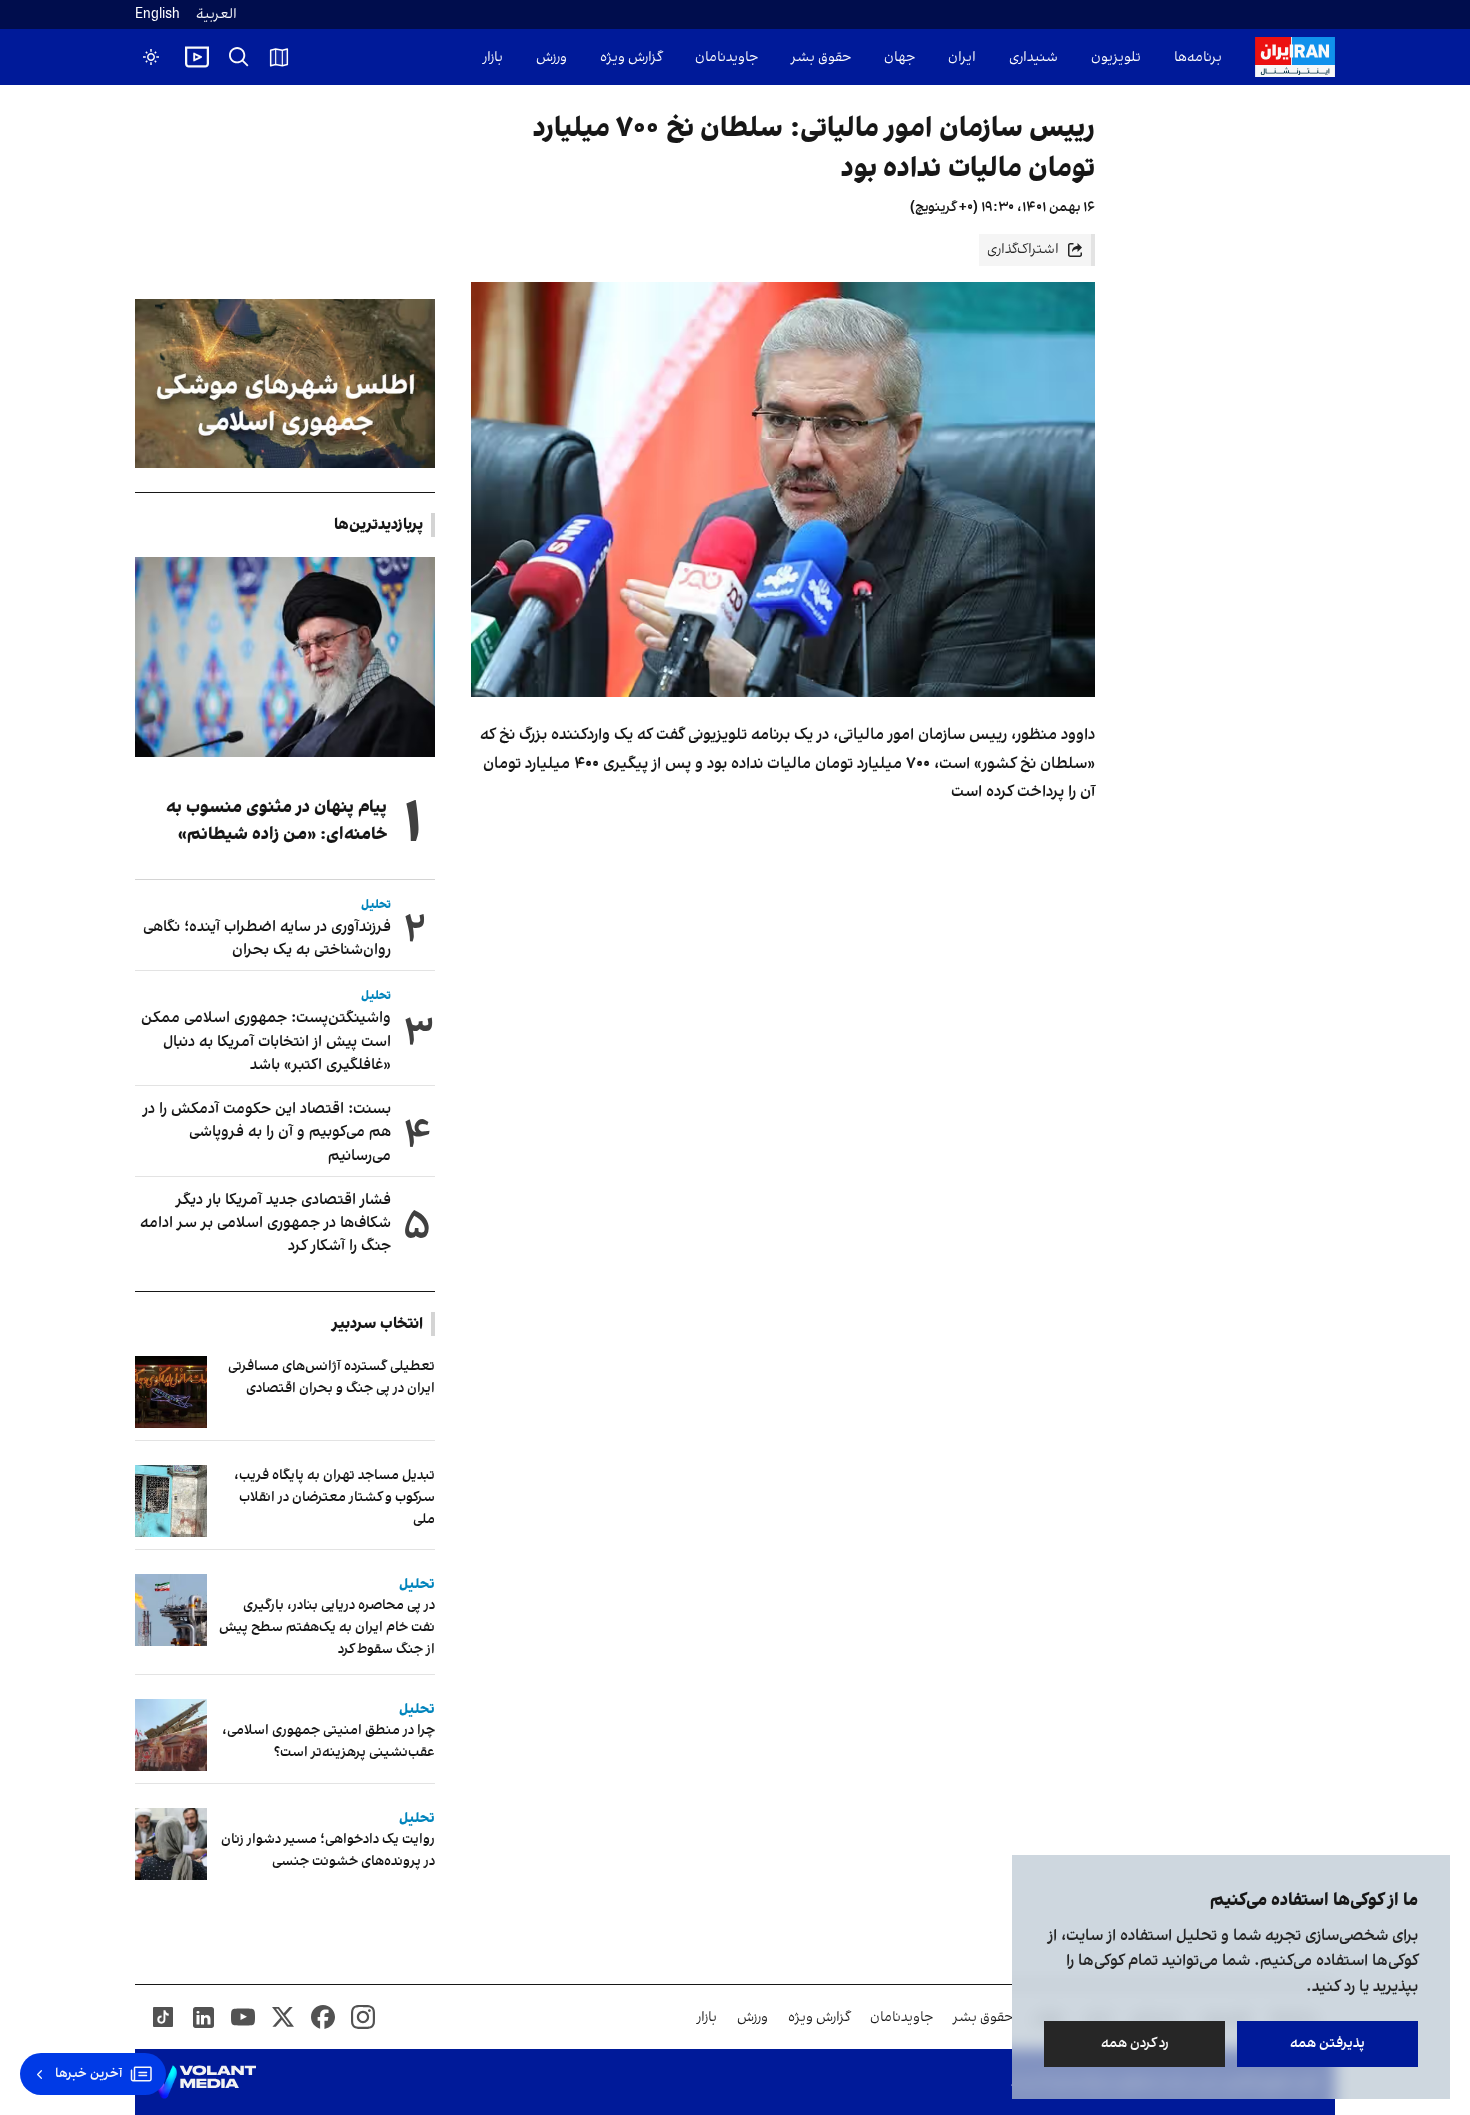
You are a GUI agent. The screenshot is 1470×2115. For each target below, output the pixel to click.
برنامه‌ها (1198, 57)
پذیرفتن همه (1327, 2043)
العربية (216, 14)
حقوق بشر (821, 57)
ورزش (551, 57)
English (157, 14)
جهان (899, 57)
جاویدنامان (726, 57)
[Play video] (197, 57)
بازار (493, 57)
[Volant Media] (203, 2082)
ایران (962, 57)
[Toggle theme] (151, 57)
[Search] (239, 57)
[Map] (279, 57)
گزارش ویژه (631, 57)
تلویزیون (1116, 57)
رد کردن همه (1135, 2043)
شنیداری (1033, 57)
